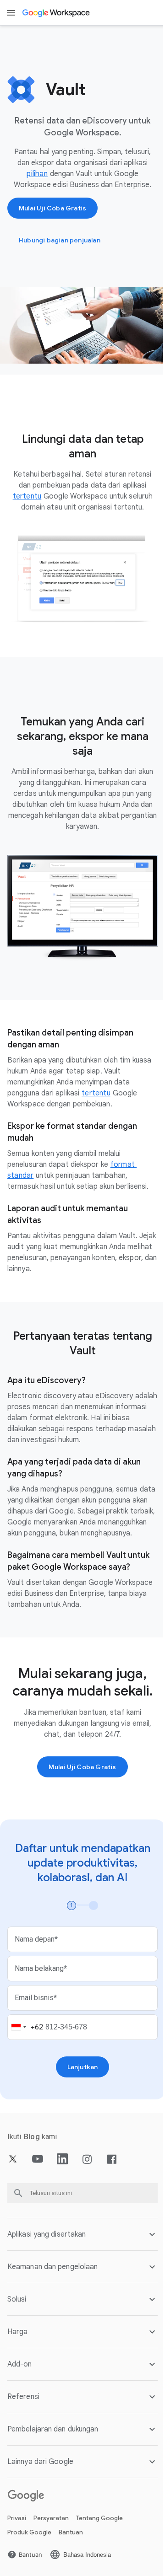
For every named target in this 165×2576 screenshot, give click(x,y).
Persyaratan (51, 2517)
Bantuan (71, 2531)
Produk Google (29, 2531)
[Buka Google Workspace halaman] (57, 13)
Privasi (17, 2517)
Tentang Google (99, 2517)
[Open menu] (11, 13)
